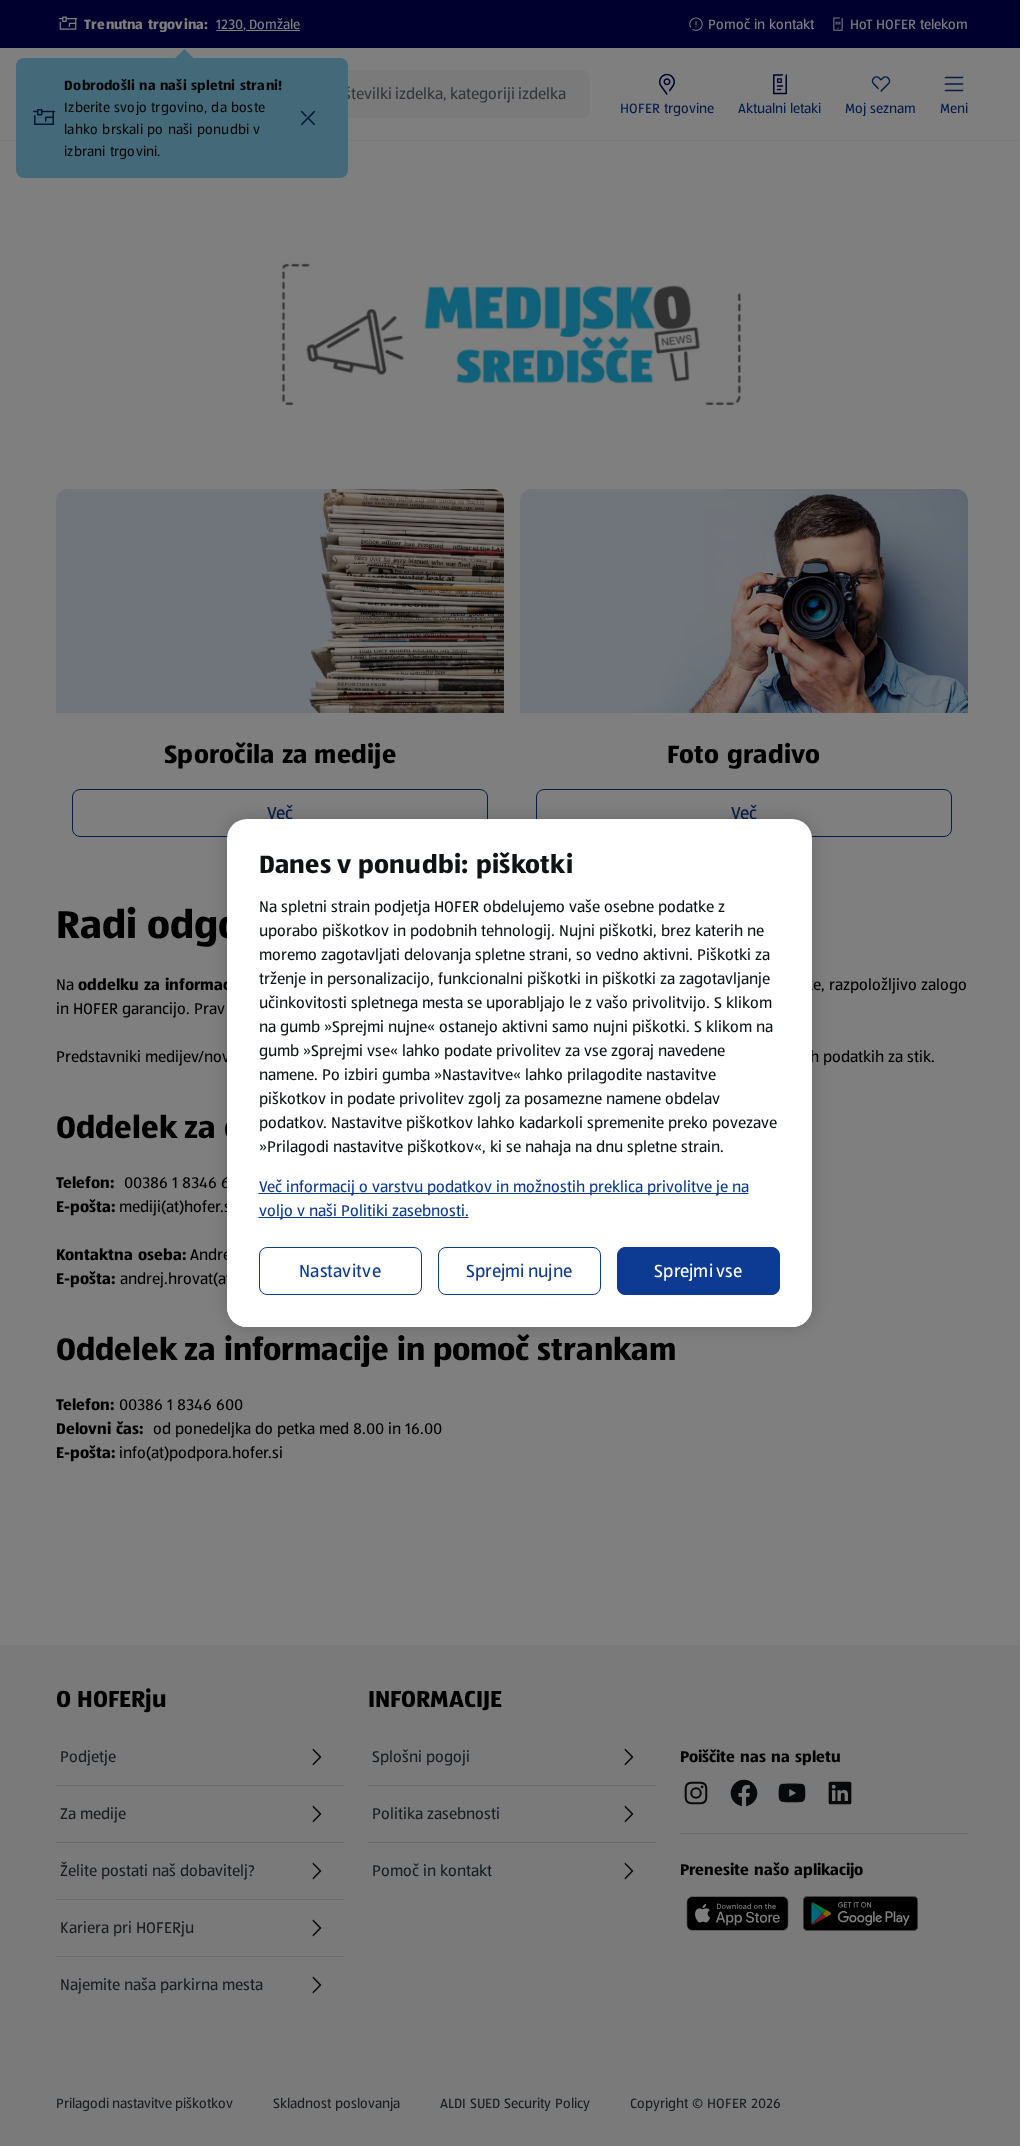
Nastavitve (340, 1271)
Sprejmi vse (698, 1271)
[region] (519, 1073)
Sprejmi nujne (519, 1271)
